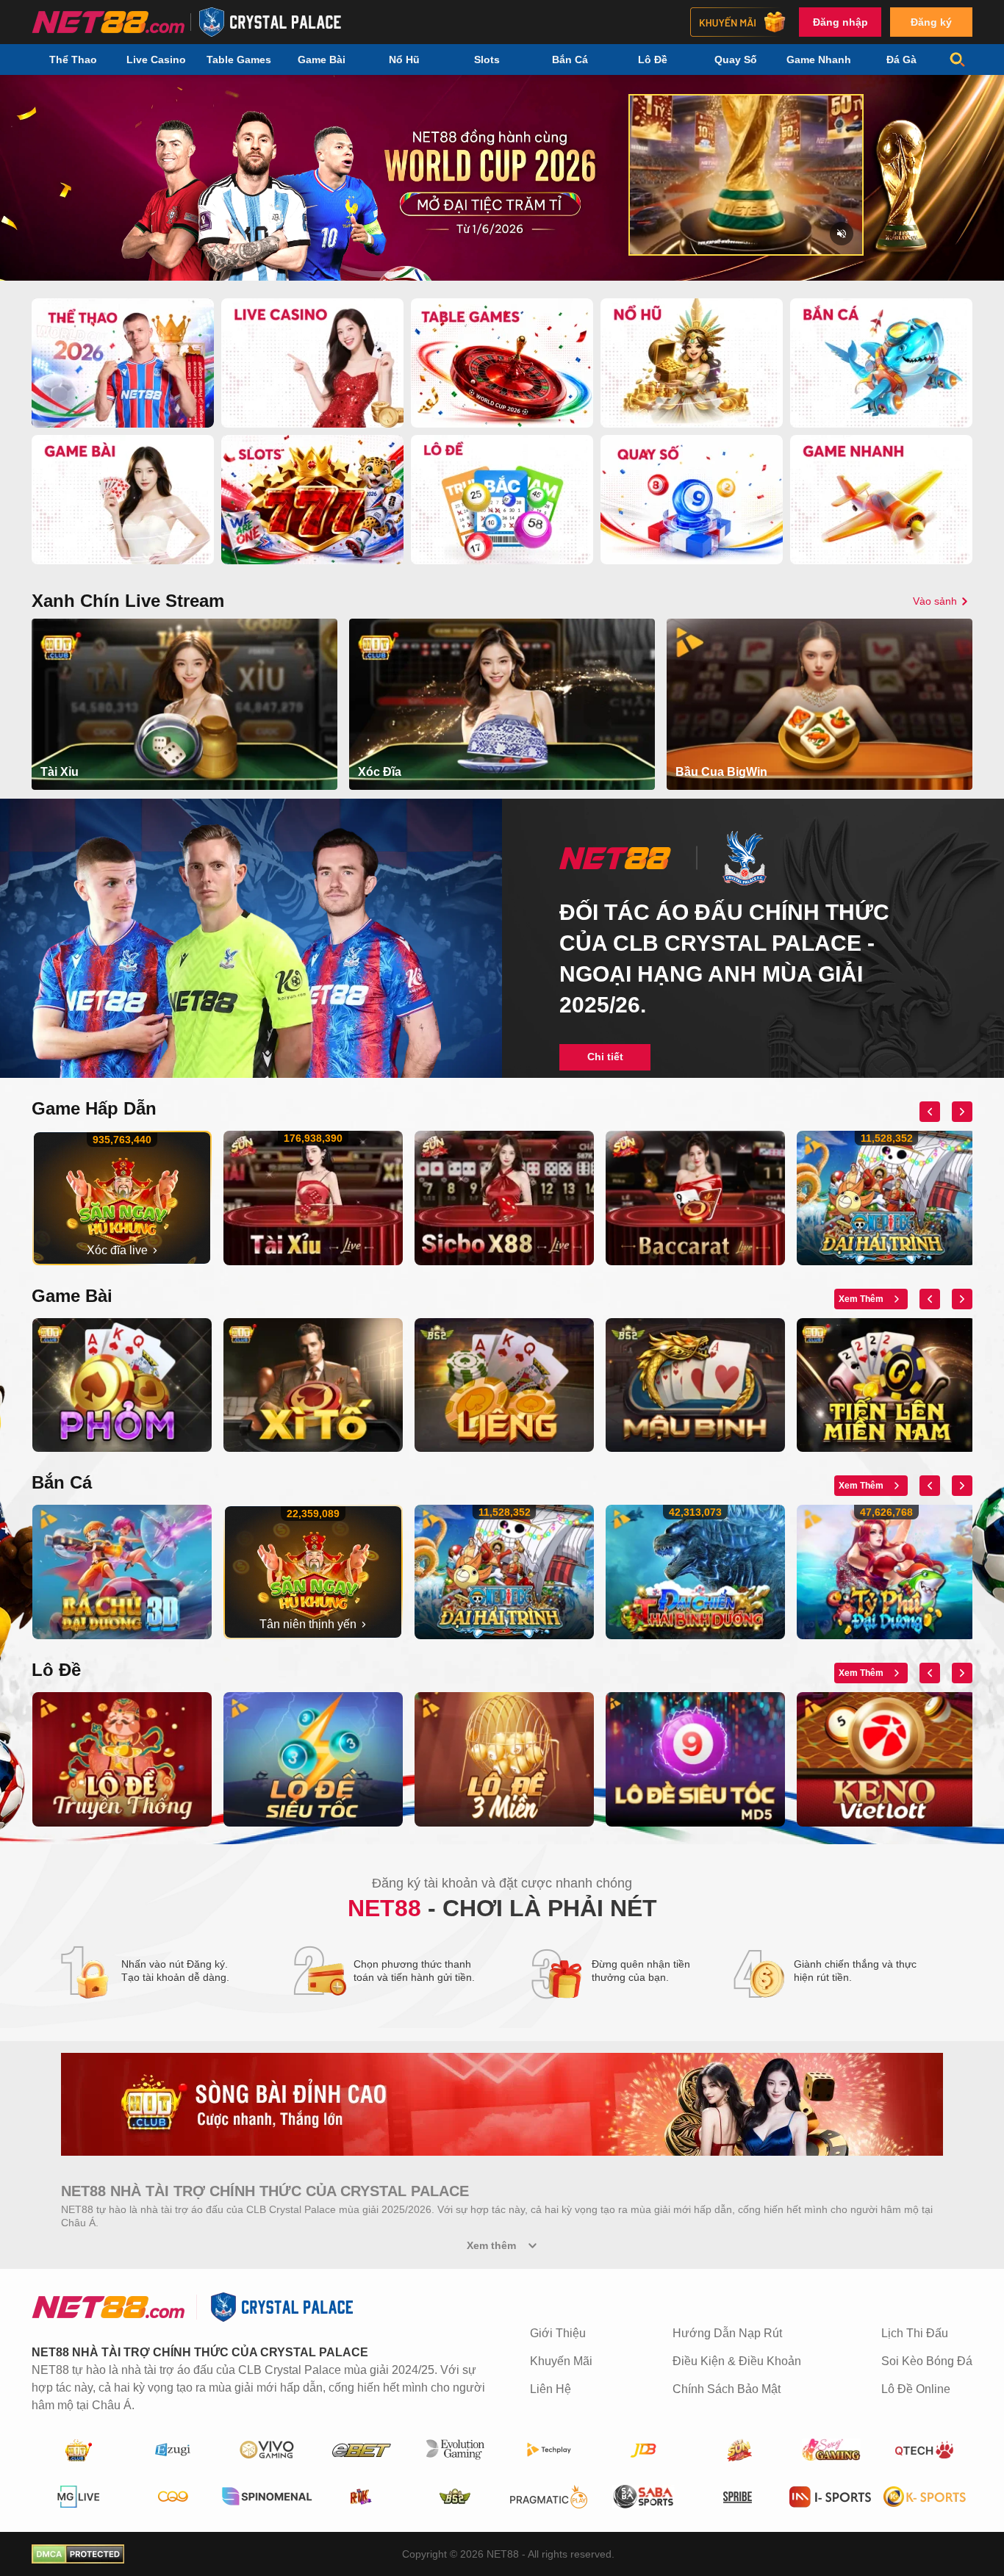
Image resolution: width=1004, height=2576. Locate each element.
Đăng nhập (840, 22)
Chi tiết (605, 1057)
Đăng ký (931, 22)
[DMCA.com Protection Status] (78, 2554)
